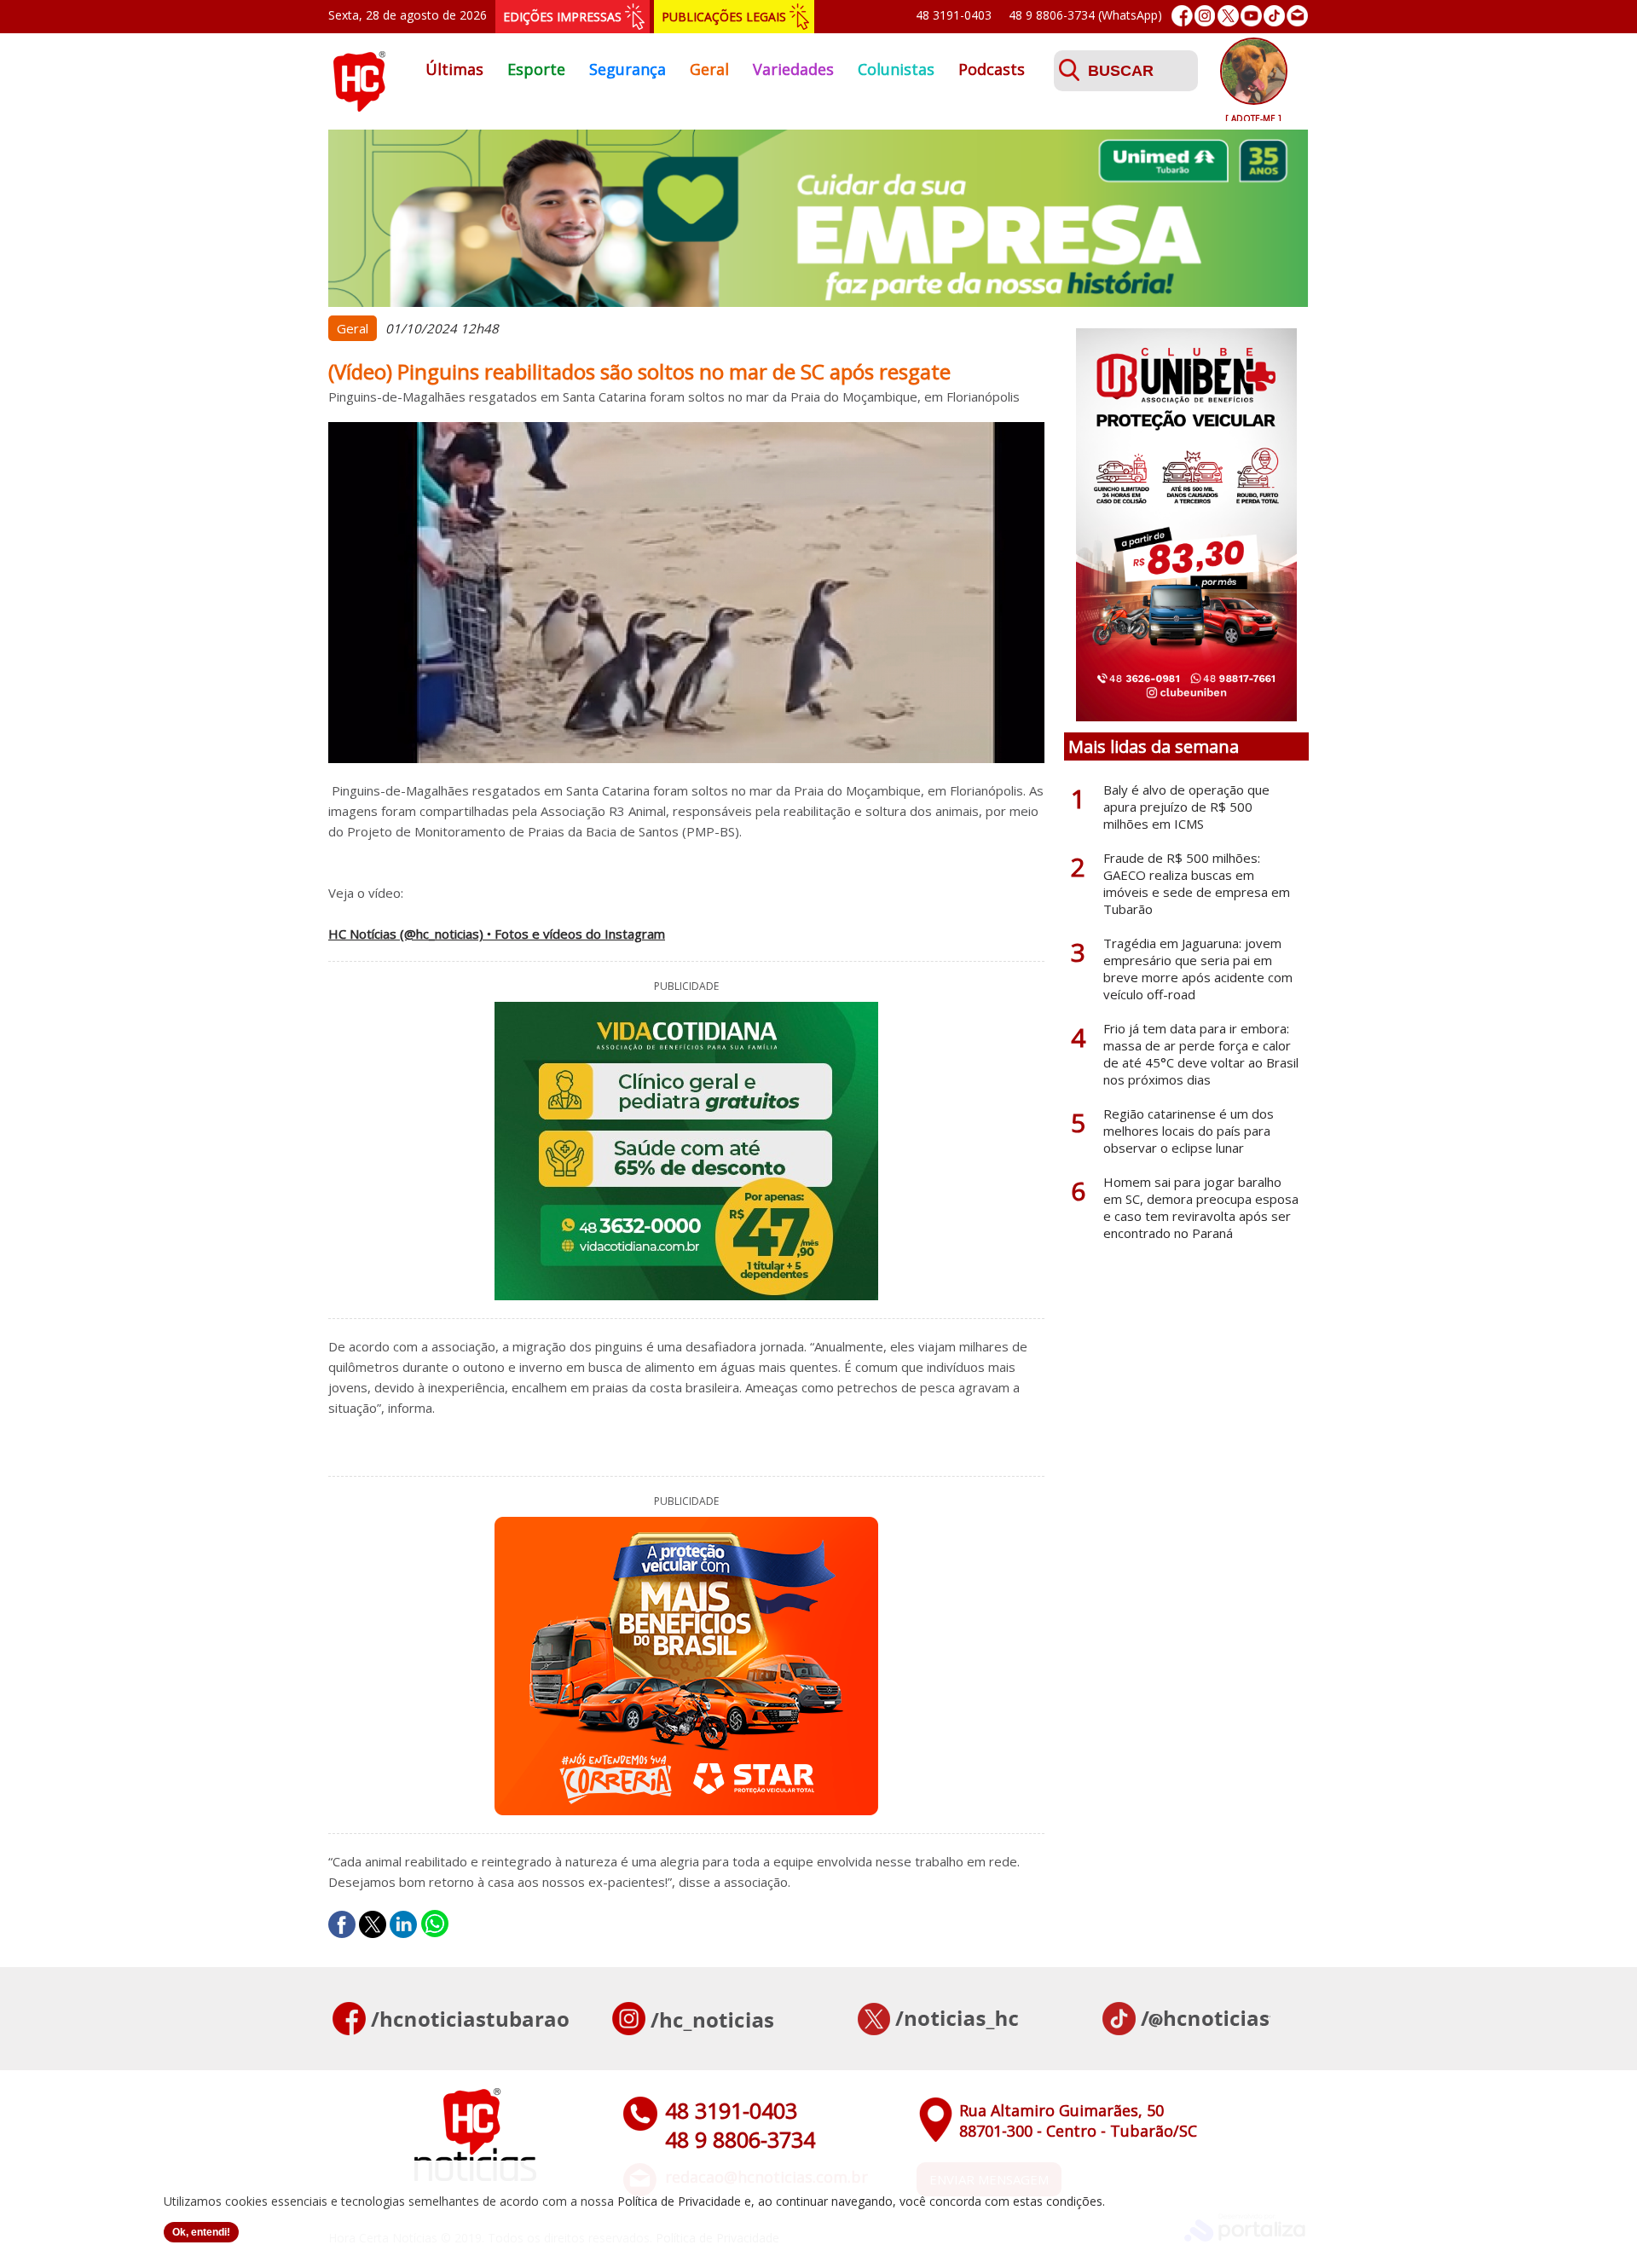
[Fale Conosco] (1297, 16)
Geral (709, 69)
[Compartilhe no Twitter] (373, 1924)
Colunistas (896, 69)
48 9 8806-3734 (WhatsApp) (1085, 15)
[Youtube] (1251, 16)
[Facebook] (1182, 16)
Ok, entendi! (201, 2232)
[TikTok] (1274, 16)
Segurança (628, 69)
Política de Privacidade (679, 2201)
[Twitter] (1228, 16)
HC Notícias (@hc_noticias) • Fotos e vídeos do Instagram (497, 934)
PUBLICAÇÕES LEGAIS (724, 17)
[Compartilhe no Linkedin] (403, 1924)
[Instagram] (1205, 16)
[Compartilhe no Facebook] (342, 1924)
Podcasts (992, 69)
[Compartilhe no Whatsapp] (435, 1924)
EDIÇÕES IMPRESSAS (562, 17)
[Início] (359, 107)
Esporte (536, 69)
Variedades (793, 69)
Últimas (454, 69)
